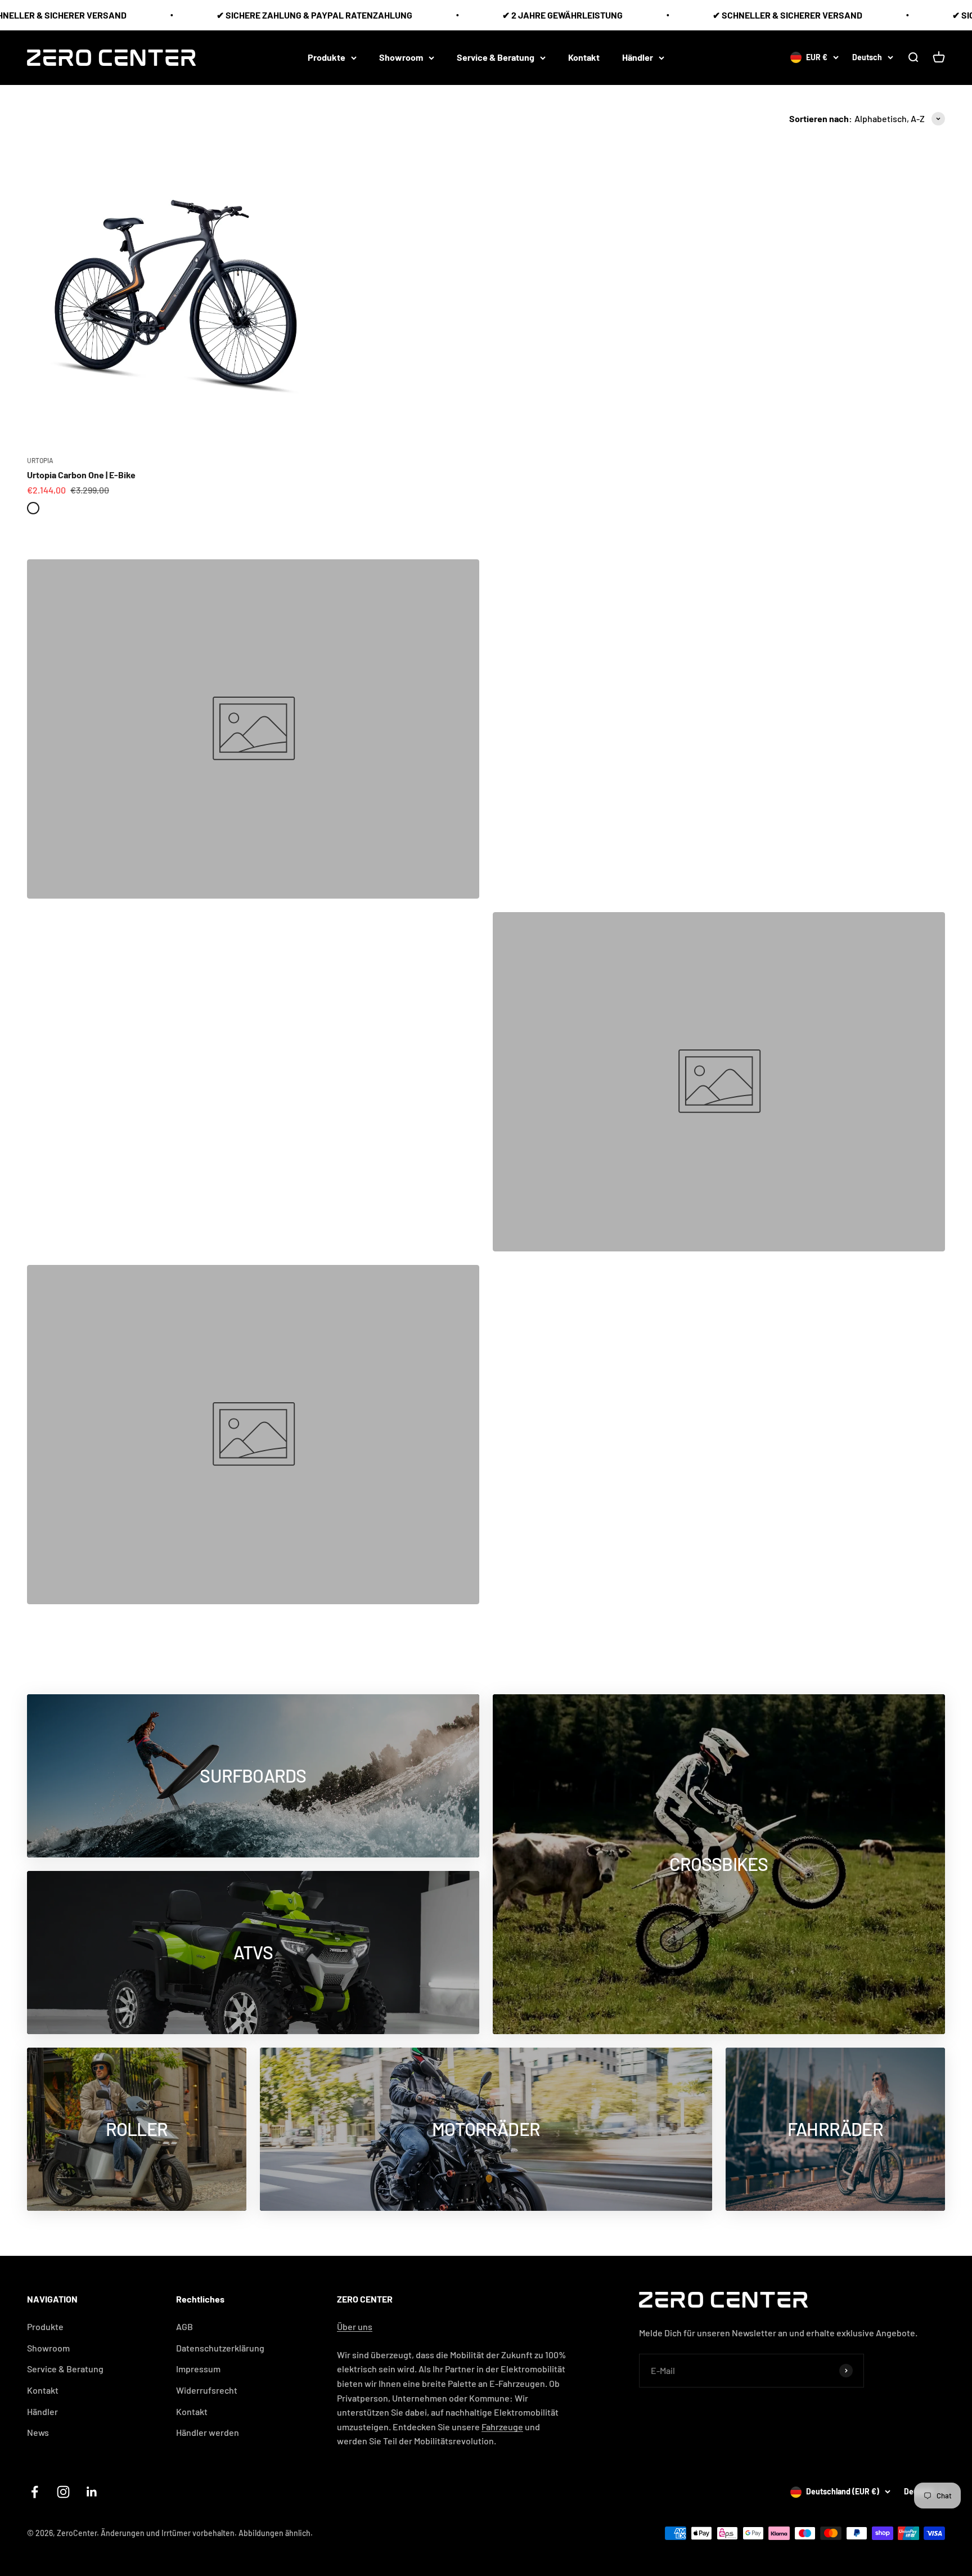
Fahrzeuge (502, 2427)
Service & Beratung (496, 57)
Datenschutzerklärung (220, 2348)
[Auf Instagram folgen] (63, 2492)
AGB (184, 2326)
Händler (638, 57)
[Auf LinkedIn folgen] (92, 2492)
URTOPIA (40, 460)
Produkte (327, 57)
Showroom (401, 57)
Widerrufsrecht (207, 2390)
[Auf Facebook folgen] (35, 2492)
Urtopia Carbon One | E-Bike (81, 475)
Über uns (355, 2326)
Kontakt (584, 57)
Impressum (198, 2369)
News (38, 2432)
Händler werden (208, 2432)
